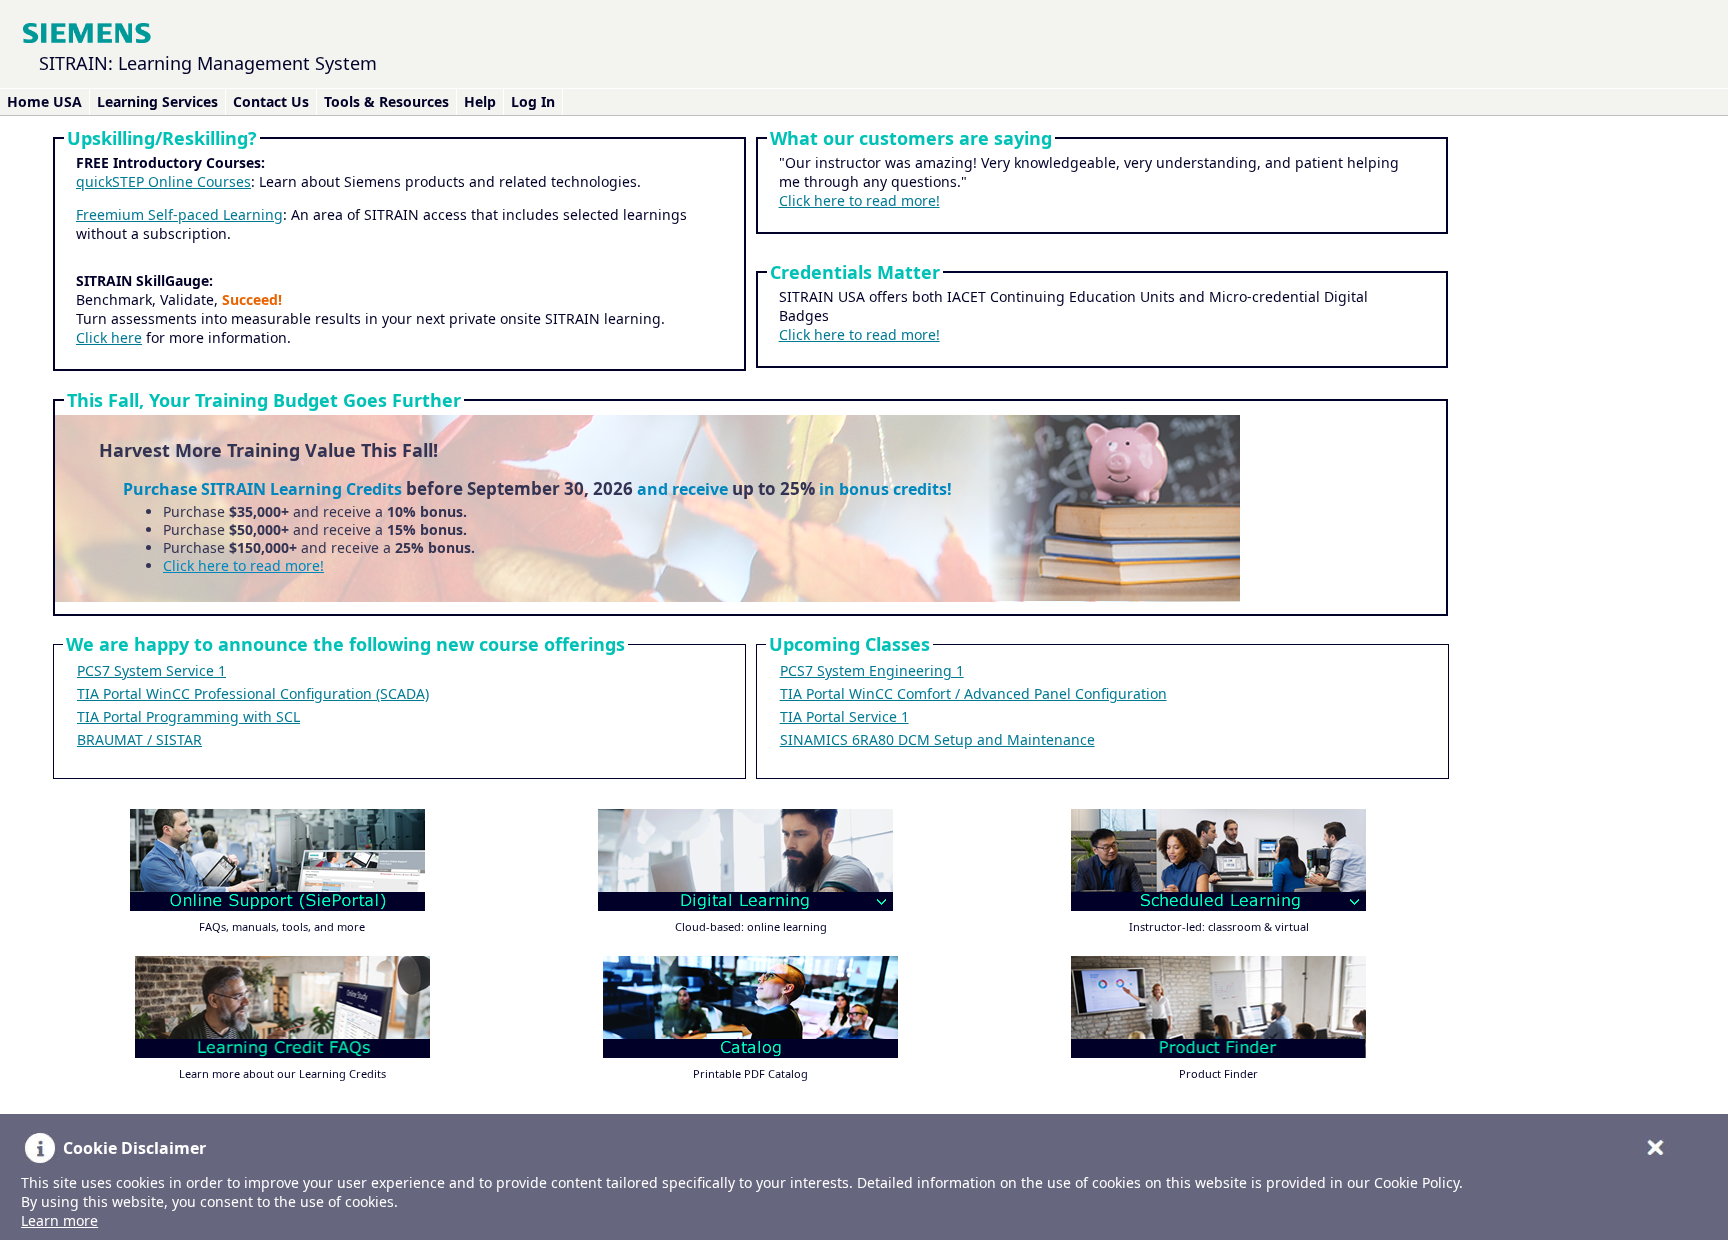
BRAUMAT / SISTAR (139, 739)
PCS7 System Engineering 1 (872, 670)
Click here (109, 337)
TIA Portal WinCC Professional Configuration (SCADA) (253, 693)
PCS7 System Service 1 (151, 670)
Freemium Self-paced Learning (179, 214)
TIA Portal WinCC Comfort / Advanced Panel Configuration (973, 693)
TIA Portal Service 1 (844, 716)
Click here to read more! (859, 200)
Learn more (59, 1220)
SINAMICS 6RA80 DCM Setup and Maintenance (937, 739)
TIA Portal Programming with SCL (188, 716)
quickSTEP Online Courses (163, 181)
